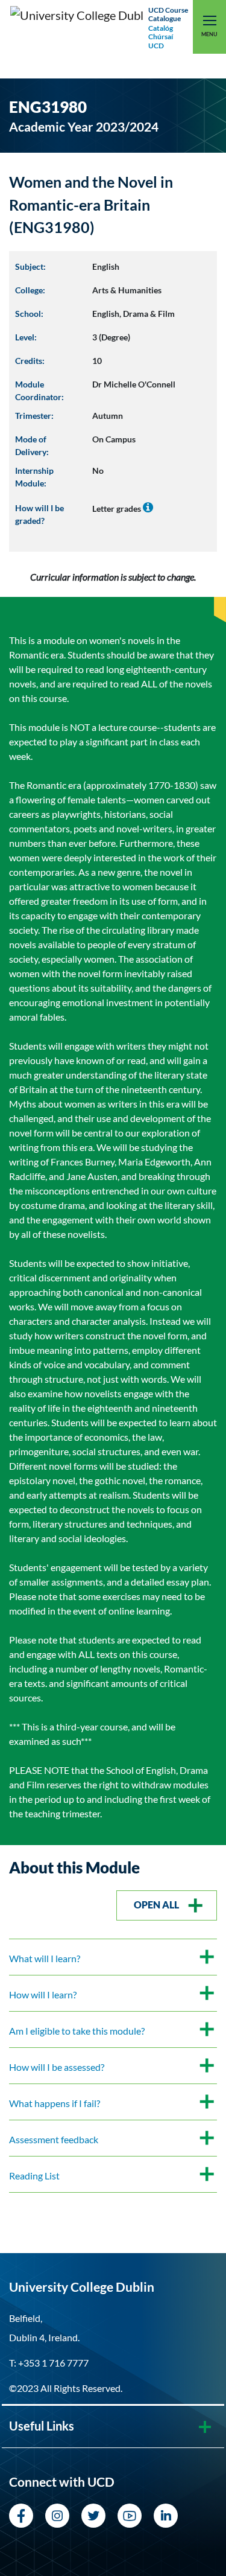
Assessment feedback (54, 2139)
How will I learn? (43, 1994)
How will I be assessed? (57, 2067)
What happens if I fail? (55, 2103)
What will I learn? (45, 1958)
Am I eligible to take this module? (77, 2031)
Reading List (34, 2176)
